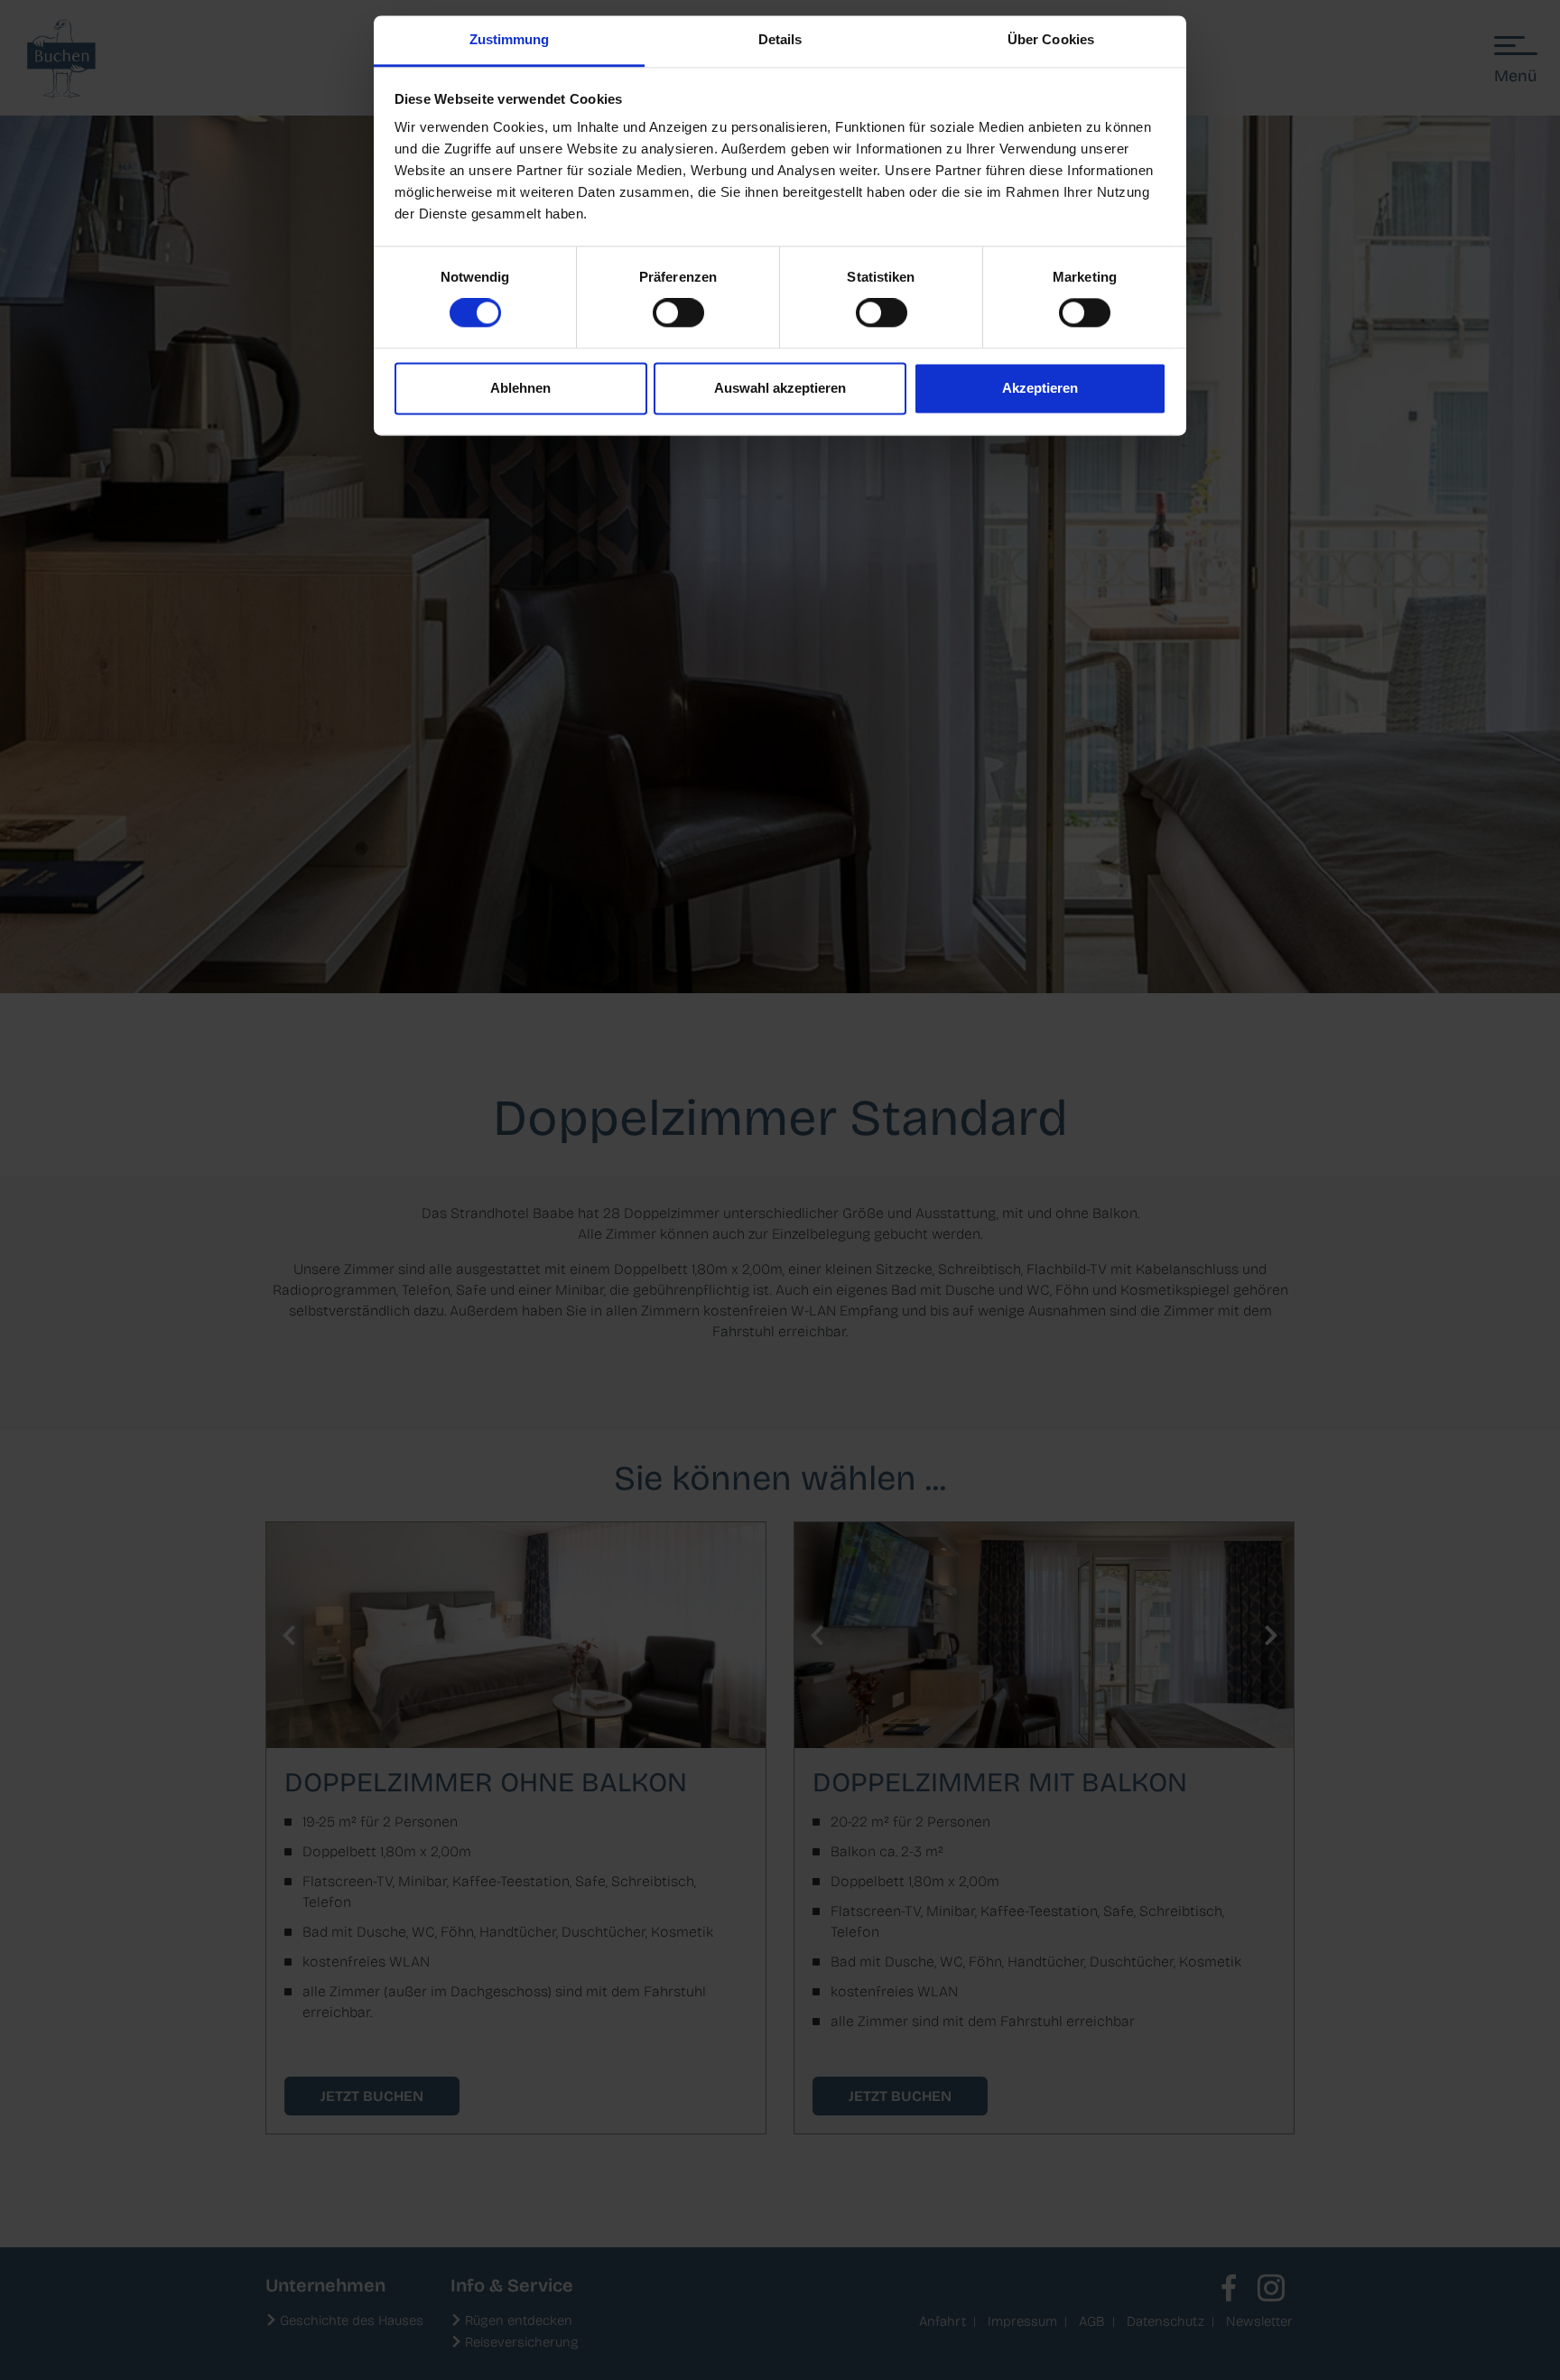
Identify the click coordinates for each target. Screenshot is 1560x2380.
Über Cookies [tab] (1051, 39)
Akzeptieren (1040, 388)
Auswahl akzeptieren (780, 388)
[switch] (678, 313)
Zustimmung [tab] (510, 39)
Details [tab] (780, 39)
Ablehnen (520, 388)
